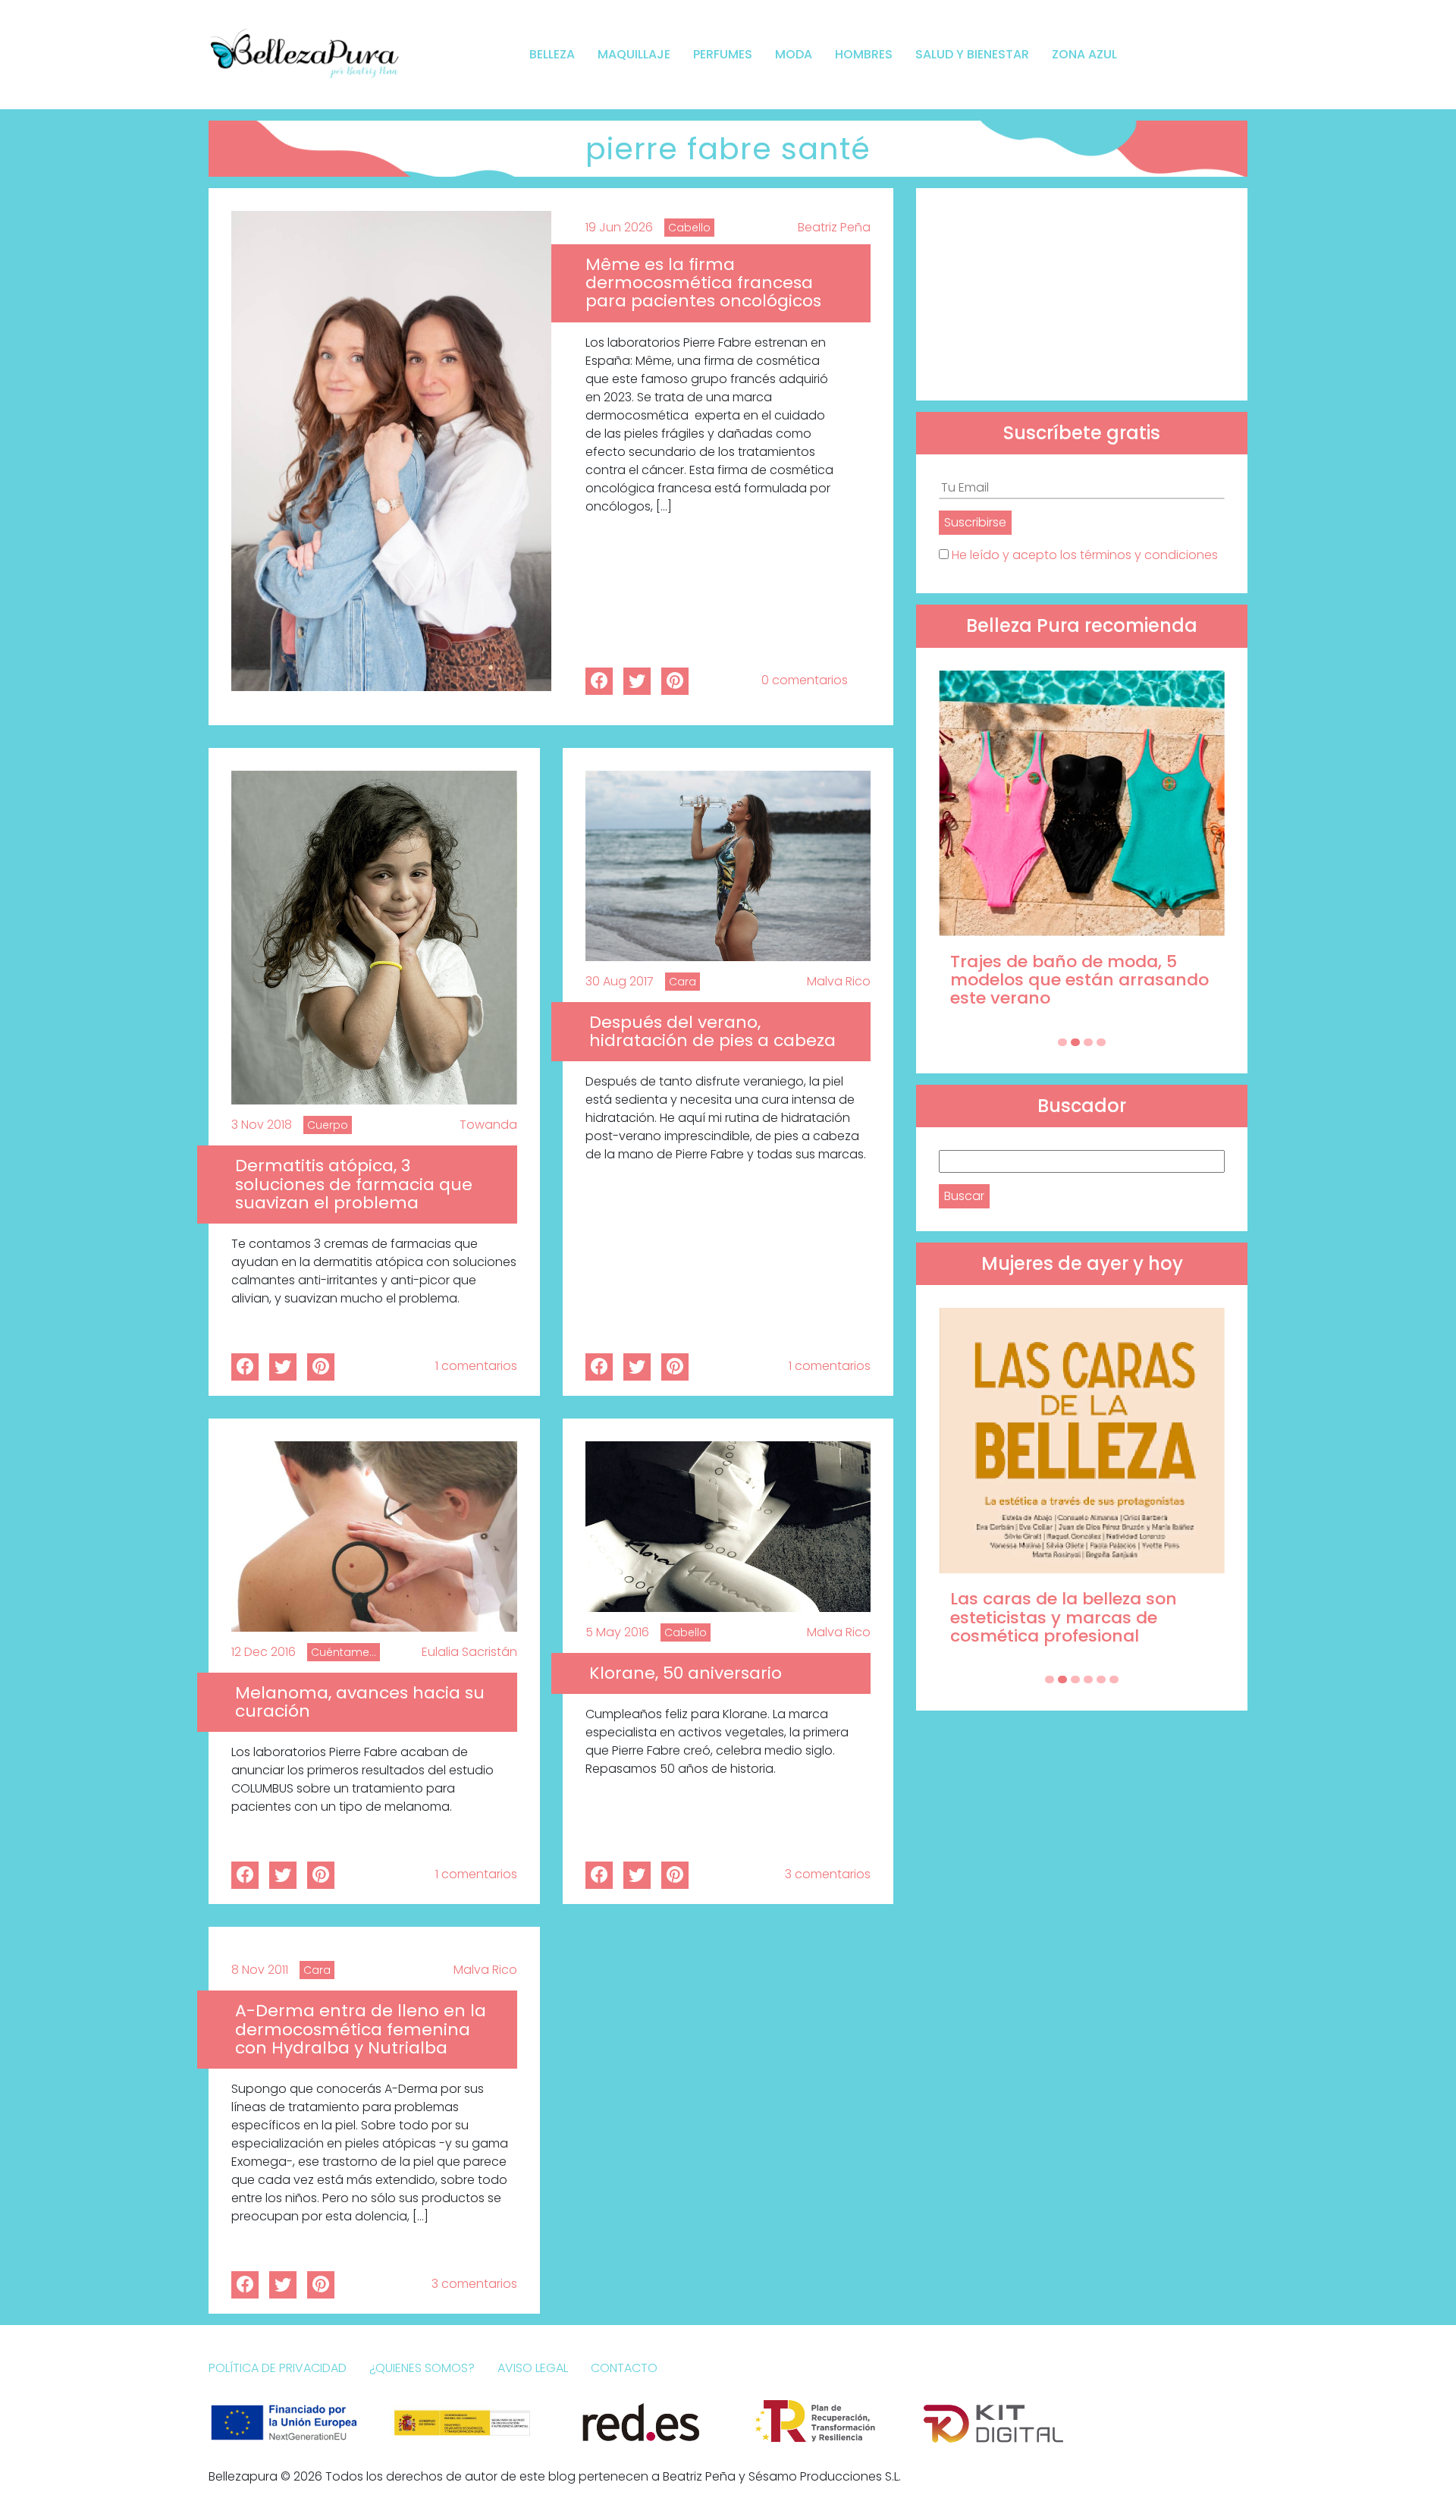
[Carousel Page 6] (1114, 1679)
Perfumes (723, 54)
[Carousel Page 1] (1062, 1042)
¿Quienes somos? (422, 2368)
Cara (682, 982)
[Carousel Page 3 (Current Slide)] (1088, 1042)
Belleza (552, 54)
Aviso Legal (533, 2368)
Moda (794, 54)
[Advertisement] (1082, 294)
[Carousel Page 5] (1101, 1679)
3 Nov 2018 (262, 1125)
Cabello (689, 228)
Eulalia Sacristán (469, 1652)
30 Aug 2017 (620, 981)
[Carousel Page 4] (1101, 1042)
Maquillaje (634, 54)
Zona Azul (1084, 54)
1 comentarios (476, 1366)
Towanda (488, 1125)
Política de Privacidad (278, 2368)
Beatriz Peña (834, 227)
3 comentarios (828, 1874)
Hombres (864, 54)
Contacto (624, 2368)
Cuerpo (328, 1125)
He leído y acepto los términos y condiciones (1085, 555)
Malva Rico (839, 981)
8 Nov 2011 (260, 1970)
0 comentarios (805, 680)
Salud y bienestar (972, 54)
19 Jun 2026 (619, 227)
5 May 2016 (617, 1632)
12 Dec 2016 (264, 1652)
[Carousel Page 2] (1075, 1042)
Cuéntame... (344, 1652)
